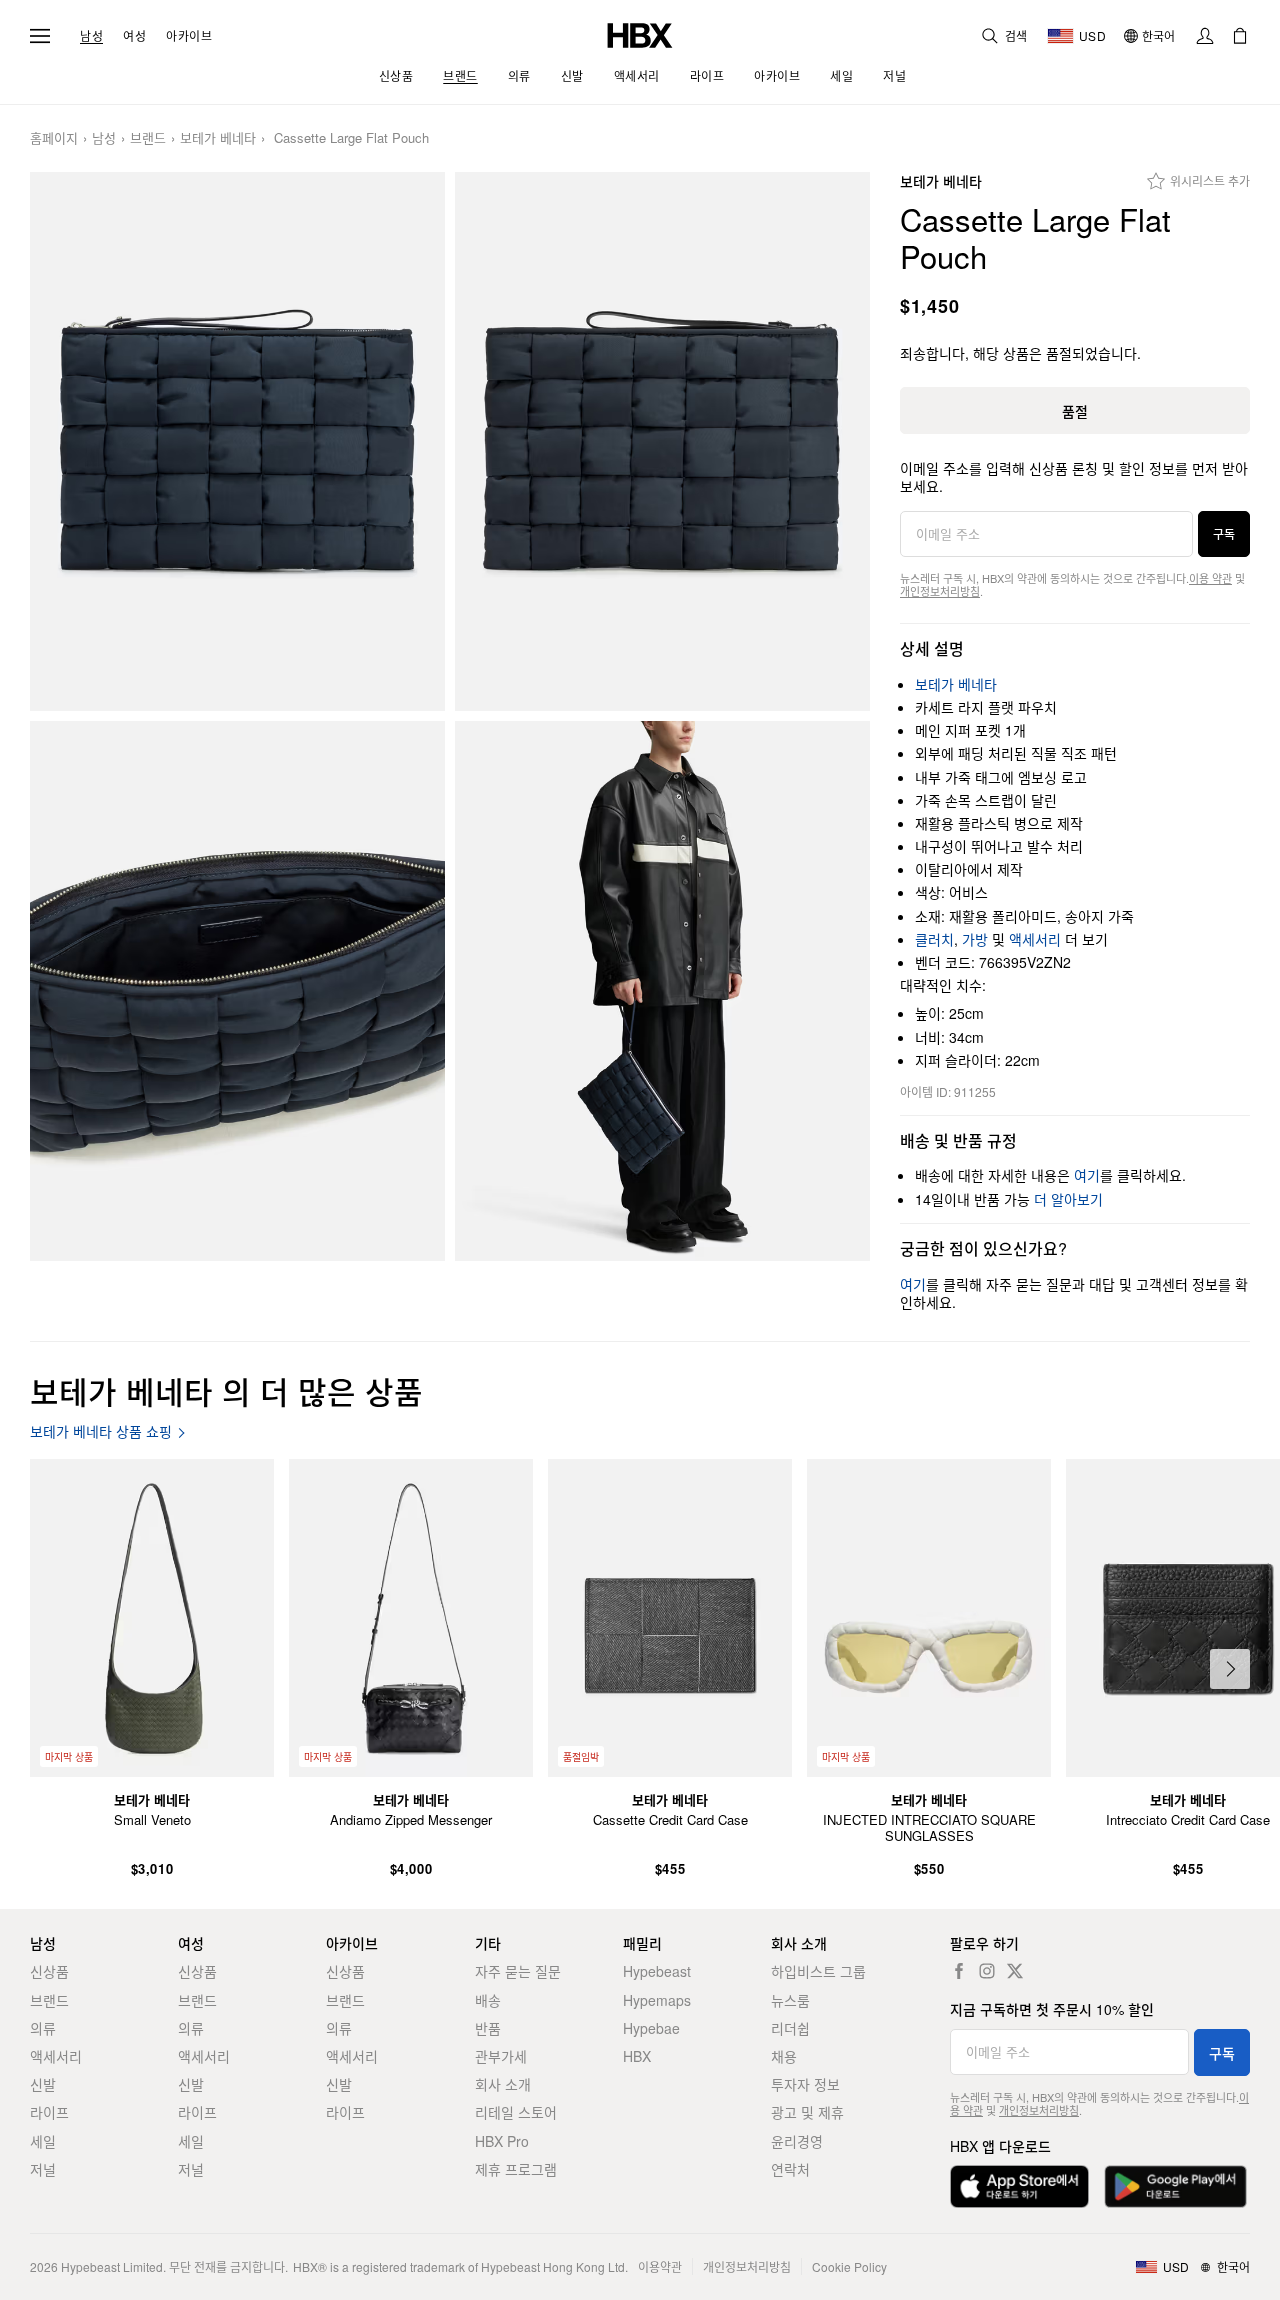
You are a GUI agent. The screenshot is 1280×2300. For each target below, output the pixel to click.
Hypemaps (657, 2000)
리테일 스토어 (516, 2112)
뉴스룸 (790, 2000)
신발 (43, 2084)
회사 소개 (503, 2084)
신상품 (49, 1971)
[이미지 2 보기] (662, 442)
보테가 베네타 (218, 138)
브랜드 (148, 138)
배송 (488, 2000)
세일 (43, 2141)
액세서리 (1035, 939)
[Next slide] (1230, 1669)
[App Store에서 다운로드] (1019, 2186)
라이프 (49, 2112)
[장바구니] (1240, 36)
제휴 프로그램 (516, 2169)
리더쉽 (790, 2028)
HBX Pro (502, 2141)
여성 (134, 36)
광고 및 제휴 (807, 2112)
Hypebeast (657, 1971)
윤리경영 (797, 2141)
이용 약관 (1210, 578)
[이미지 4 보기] (662, 991)
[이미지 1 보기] (237, 442)
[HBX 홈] (640, 33)
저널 (43, 2169)
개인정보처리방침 (940, 591)
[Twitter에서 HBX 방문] (1015, 1971)
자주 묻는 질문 (518, 1971)
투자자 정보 (805, 2084)
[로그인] (1205, 36)
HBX (637, 2056)
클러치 (934, 939)
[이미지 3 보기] (237, 991)
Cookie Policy (849, 2266)
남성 (91, 36)
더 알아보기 (1068, 1199)
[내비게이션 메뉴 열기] (40, 36)
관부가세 (501, 2056)
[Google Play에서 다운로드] (1175, 2186)
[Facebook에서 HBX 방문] (959, 1971)
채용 (784, 2056)
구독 (1224, 533)
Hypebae (651, 2028)
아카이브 (189, 36)
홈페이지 (54, 138)
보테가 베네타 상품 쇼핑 (101, 1431)
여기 (1087, 1175)
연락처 (790, 2169)
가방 (975, 939)
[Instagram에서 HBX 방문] (987, 1971)
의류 (43, 2028)
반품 (488, 2028)
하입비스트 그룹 (818, 1971)
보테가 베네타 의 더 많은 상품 (226, 1390)
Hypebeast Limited (112, 2266)
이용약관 (660, 2266)
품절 (1075, 411)
